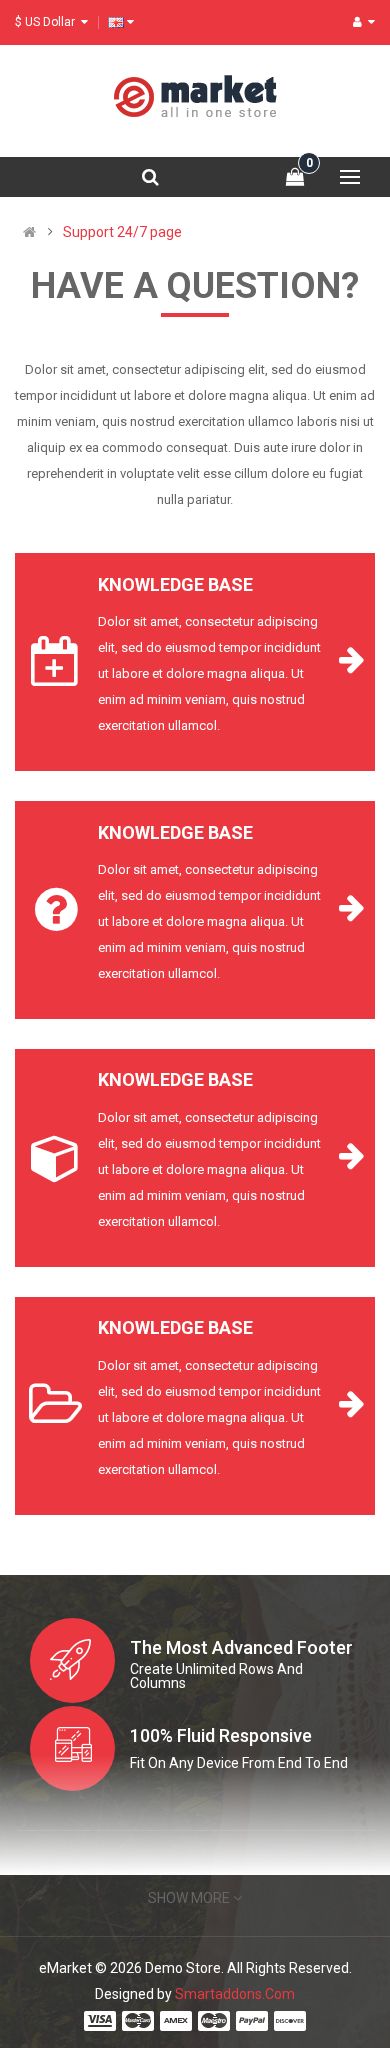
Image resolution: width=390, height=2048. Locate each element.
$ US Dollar (48, 22)
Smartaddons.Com (235, 1994)
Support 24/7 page (122, 232)
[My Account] (364, 22)
